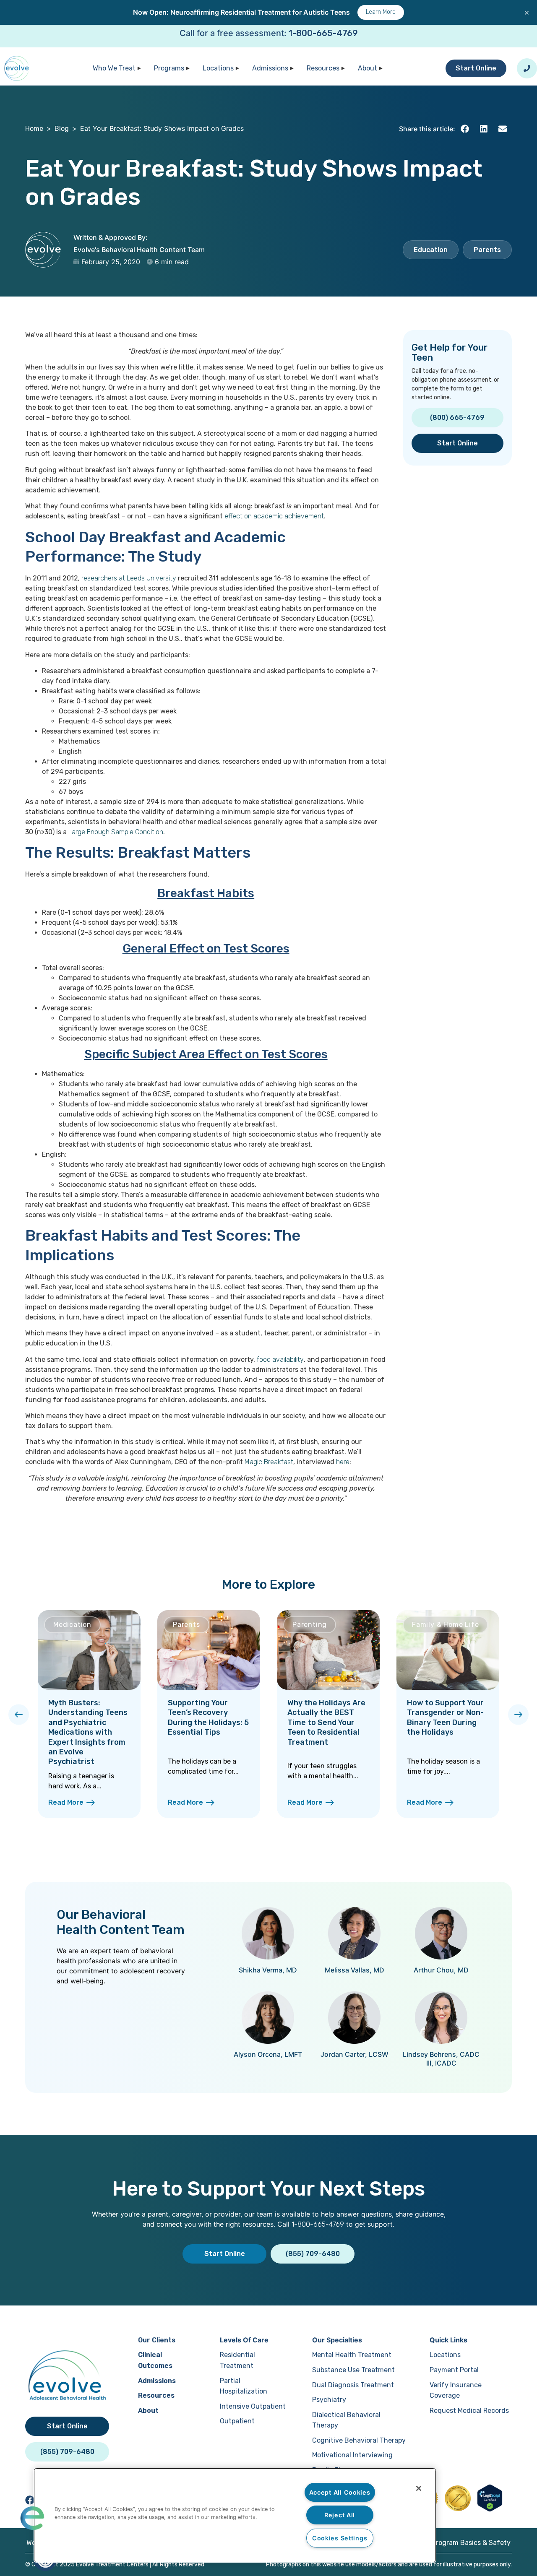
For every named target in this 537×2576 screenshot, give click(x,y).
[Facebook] (30, 2500)
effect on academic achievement (274, 516)
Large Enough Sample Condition (116, 832)
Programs (169, 68)
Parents (487, 250)
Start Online (476, 68)
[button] (465, 129)
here (343, 1462)
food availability (280, 1360)
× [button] (527, 12)
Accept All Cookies (340, 2492)
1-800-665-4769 (323, 33)
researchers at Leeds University (129, 578)
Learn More (381, 12)
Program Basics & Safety (471, 2543)
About (368, 68)
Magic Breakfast (269, 1462)
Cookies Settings (340, 2538)
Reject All (340, 2515)
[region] (235, 2515)
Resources (323, 68)
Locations (218, 68)
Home (34, 129)
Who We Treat (114, 68)
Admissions (270, 68)
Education (431, 250)
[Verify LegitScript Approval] (490, 2509)
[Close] (419, 2488)
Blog (62, 129)
